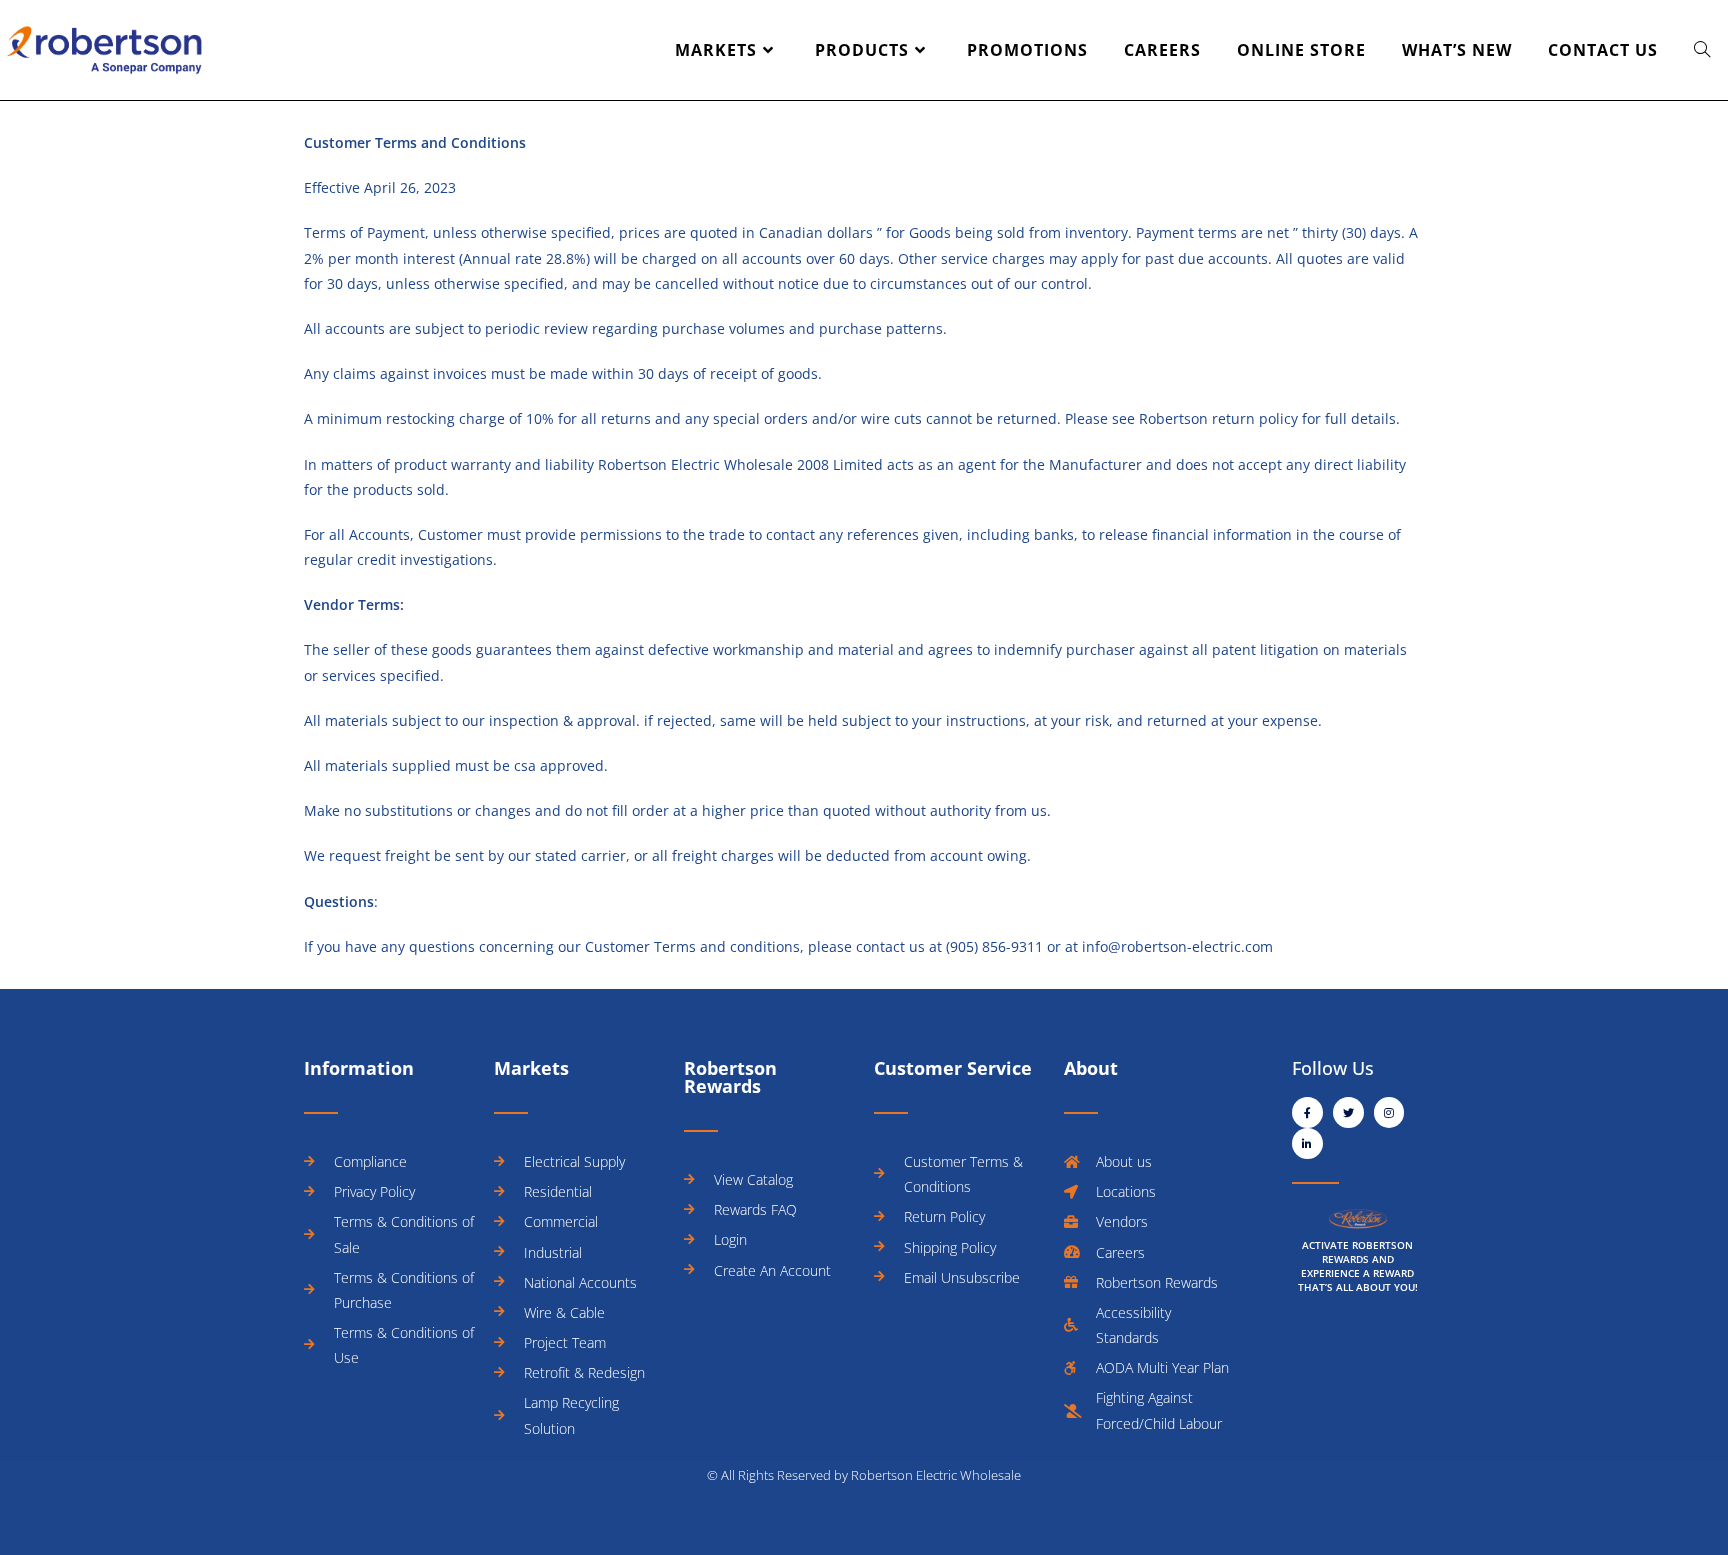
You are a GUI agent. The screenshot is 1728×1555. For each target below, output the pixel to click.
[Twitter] (1348, 1112)
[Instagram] (1389, 1112)
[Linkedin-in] (1307, 1143)
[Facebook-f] (1307, 1112)
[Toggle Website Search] (1702, 50)
